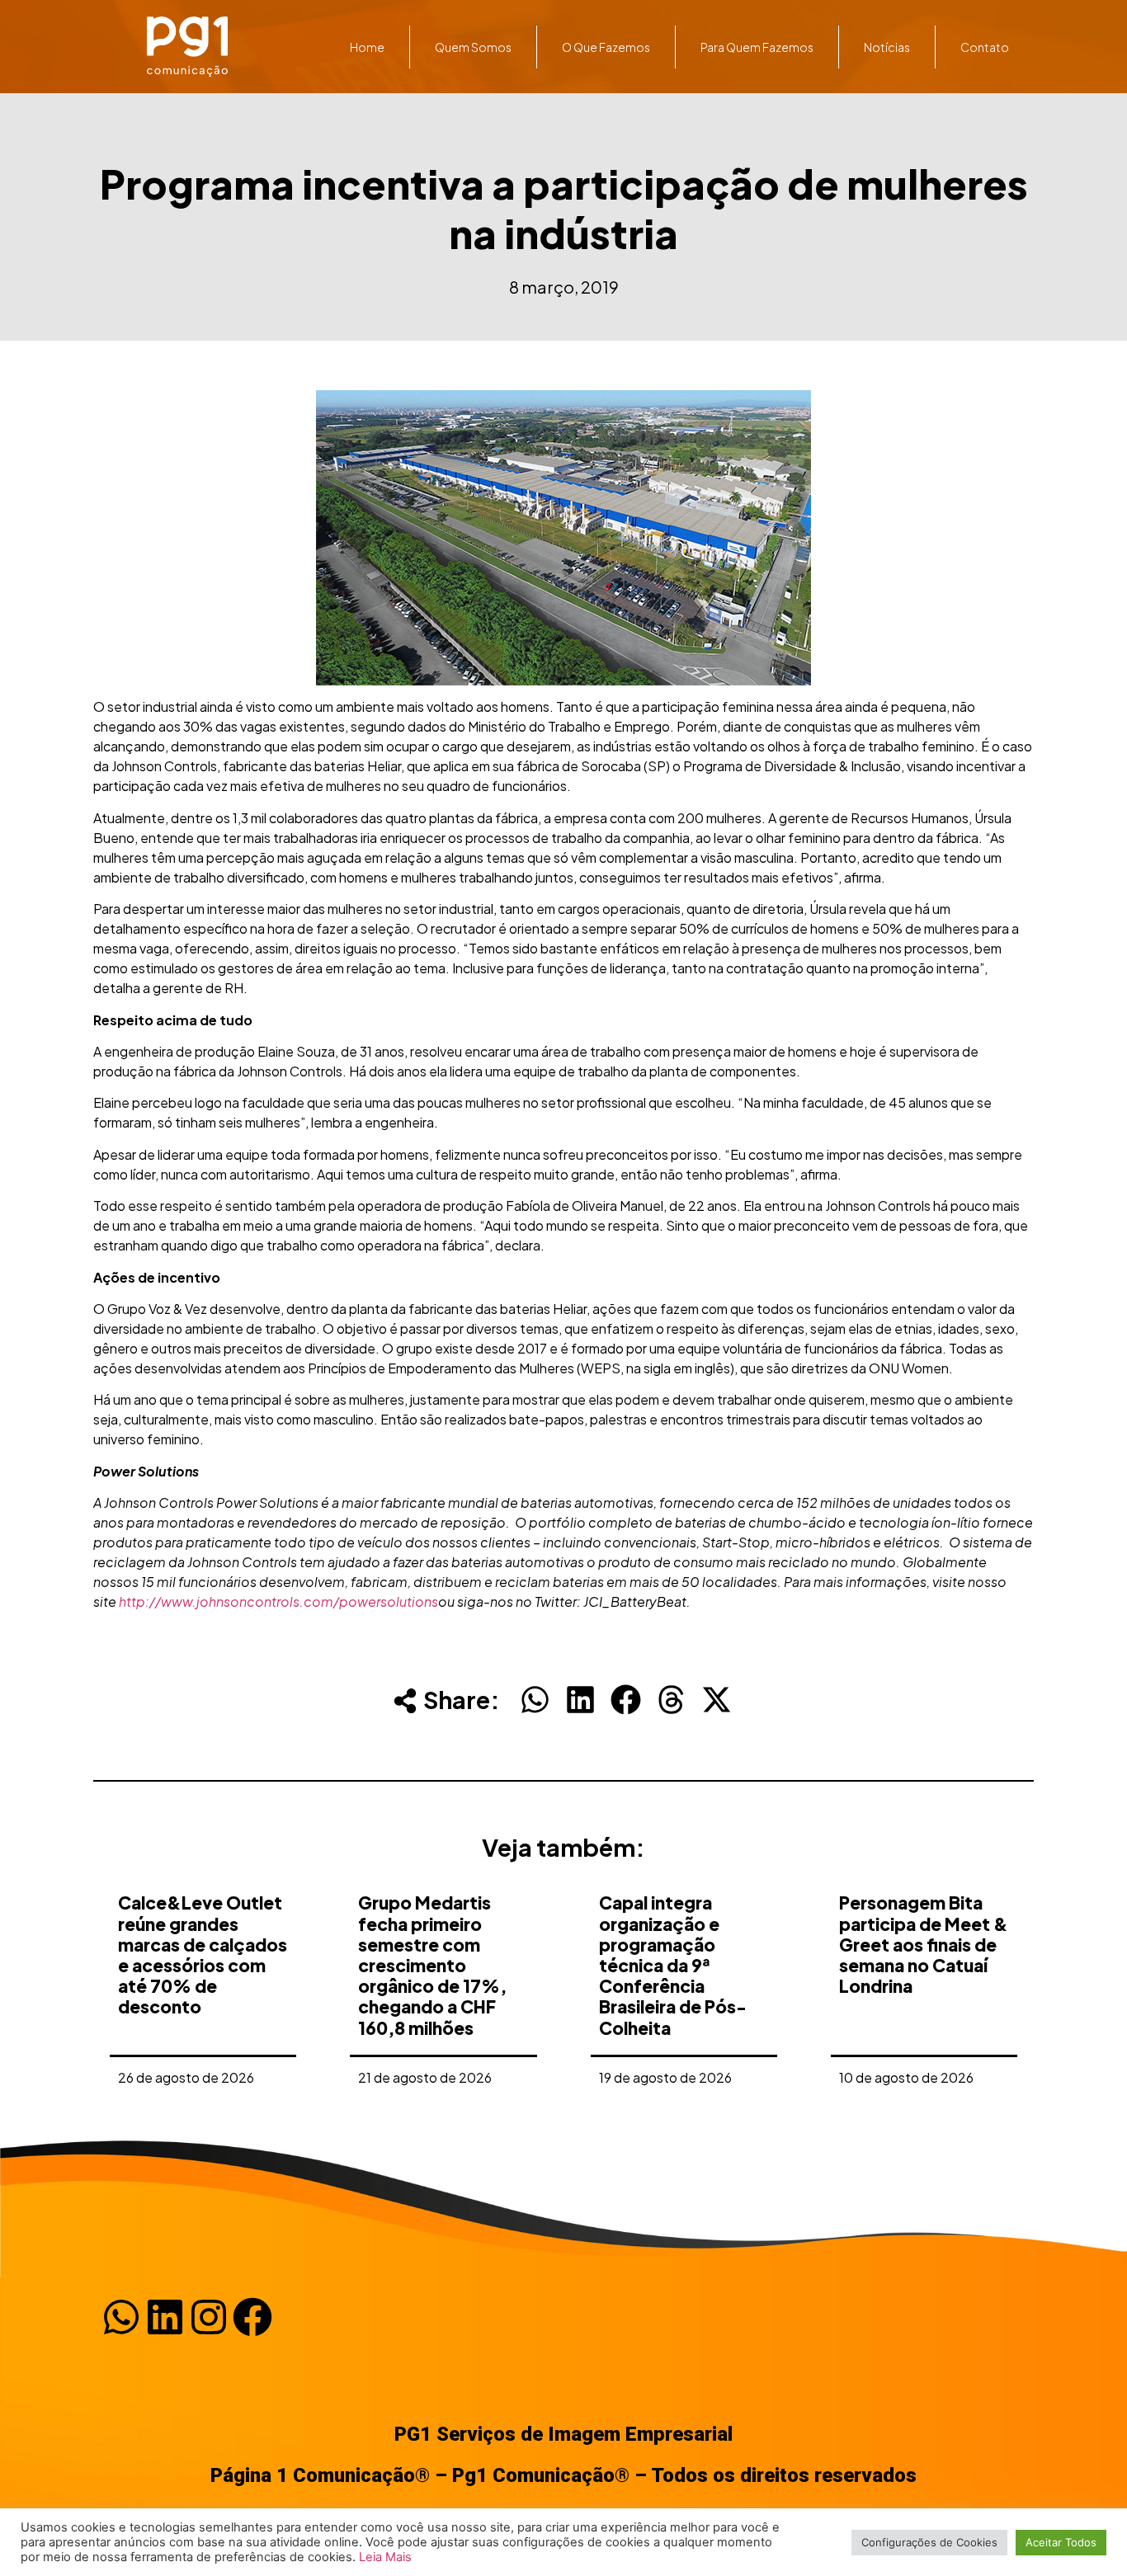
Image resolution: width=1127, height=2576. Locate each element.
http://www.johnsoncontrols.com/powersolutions (278, 1601)
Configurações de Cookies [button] (929, 2542)
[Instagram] (209, 2317)
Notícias (887, 47)
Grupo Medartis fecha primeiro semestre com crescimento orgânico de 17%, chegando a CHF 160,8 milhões (432, 1965)
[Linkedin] (165, 2317)
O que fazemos (606, 47)
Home (367, 47)
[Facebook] (252, 2317)
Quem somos (473, 47)
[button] (535, 1700)
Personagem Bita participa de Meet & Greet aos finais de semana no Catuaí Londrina (924, 1944)
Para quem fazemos (757, 47)
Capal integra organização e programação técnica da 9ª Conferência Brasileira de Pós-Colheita (673, 1965)
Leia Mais (385, 2557)
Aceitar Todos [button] (1061, 2542)
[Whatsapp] (121, 2317)
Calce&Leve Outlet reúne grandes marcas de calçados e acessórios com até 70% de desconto (203, 1954)
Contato (985, 47)
